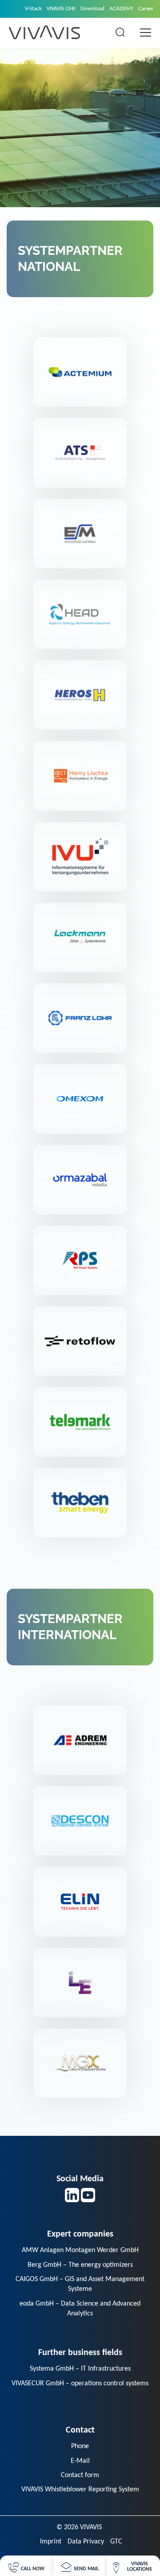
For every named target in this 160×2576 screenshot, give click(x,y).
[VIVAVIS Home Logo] (44, 32)
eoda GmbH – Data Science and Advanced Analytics (80, 2309)
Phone (80, 2446)
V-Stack (33, 9)
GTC (116, 2542)
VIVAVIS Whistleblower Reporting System (80, 2490)
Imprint (51, 2542)
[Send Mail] (80, 2566)
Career (146, 9)
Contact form (80, 2475)
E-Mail (80, 2461)
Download (92, 9)
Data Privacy (86, 2542)
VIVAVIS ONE (61, 9)
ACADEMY (121, 9)
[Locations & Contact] (133, 2566)
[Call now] (26, 2566)
